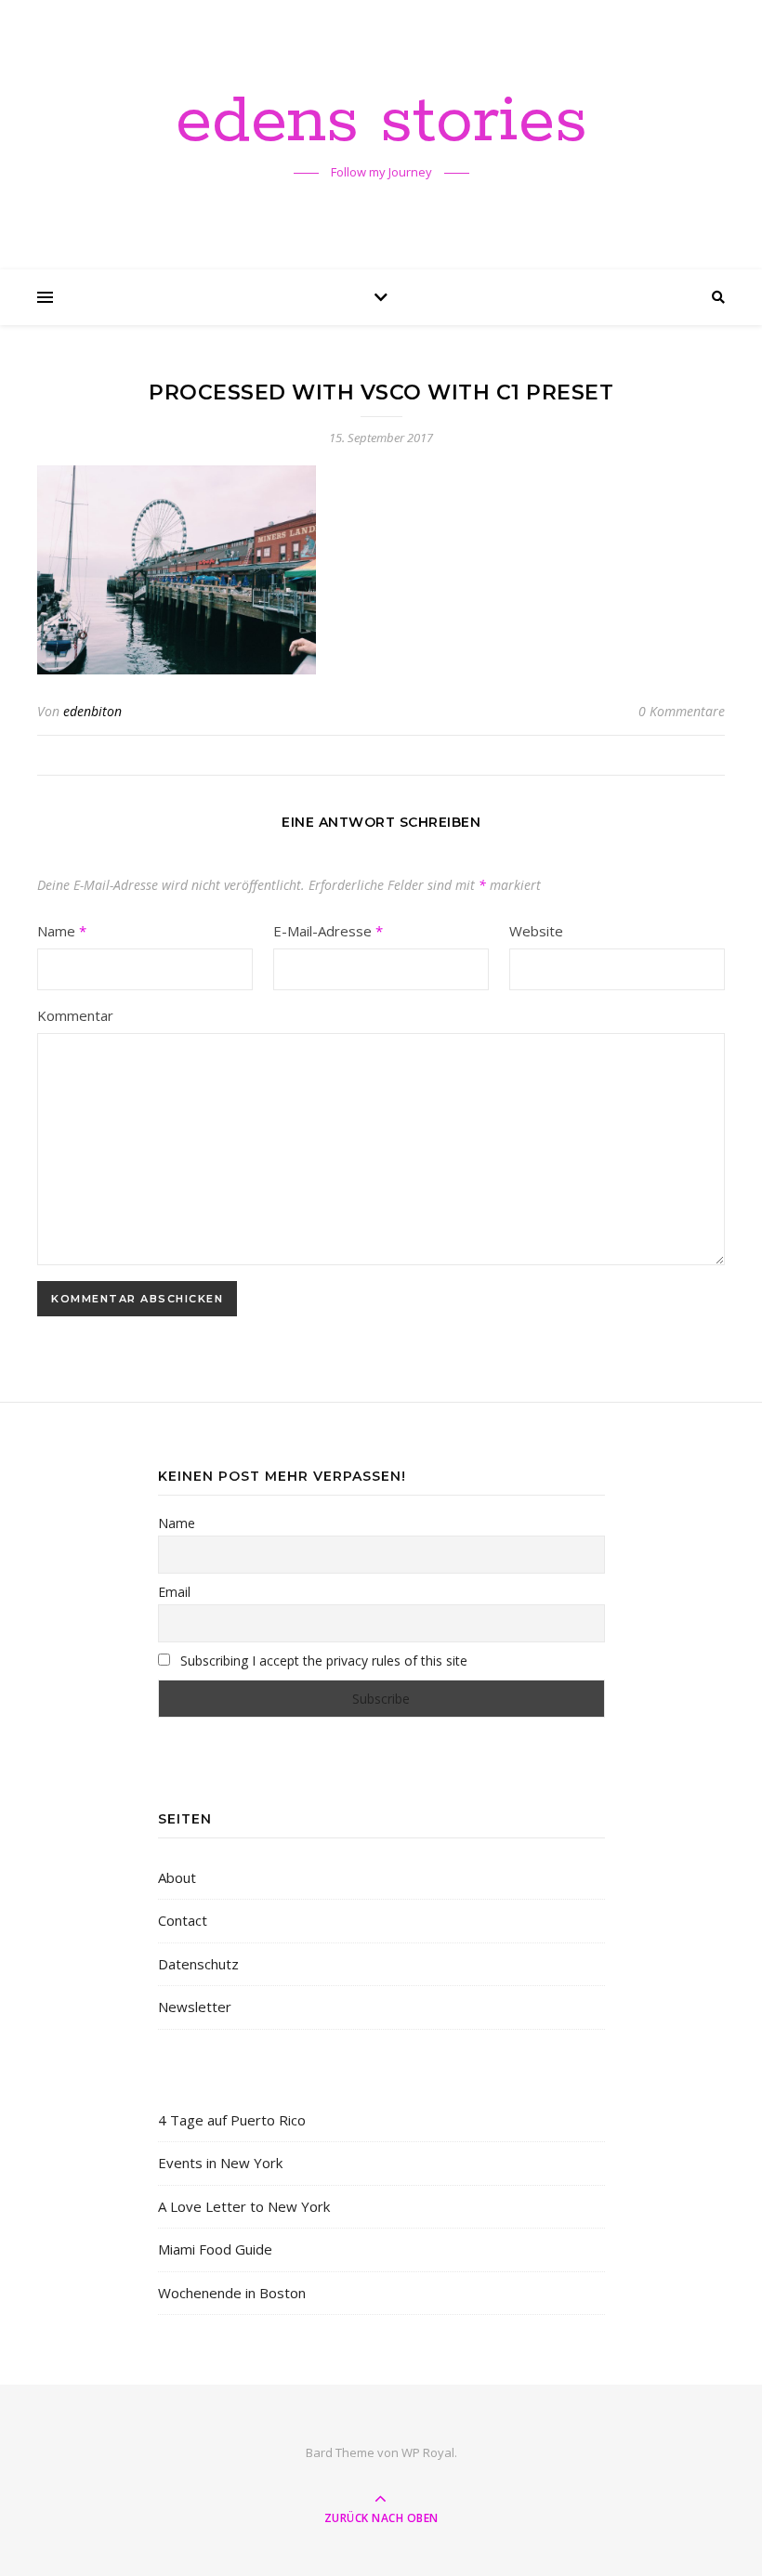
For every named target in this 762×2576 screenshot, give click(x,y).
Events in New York (220, 2163)
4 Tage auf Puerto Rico (232, 2120)
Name (62, 931)
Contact (183, 1920)
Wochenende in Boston (232, 2293)
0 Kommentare (682, 711)
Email (174, 1592)
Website (536, 931)
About (177, 1877)
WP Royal (428, 2452)
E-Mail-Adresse (328, 931)
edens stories (381, 123)
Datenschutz (198, 1964)
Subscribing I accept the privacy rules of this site (322, 1661)
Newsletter (195, 2007)
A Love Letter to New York (244, 2206)
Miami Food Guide (215, 2249)
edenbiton (92, 711)
